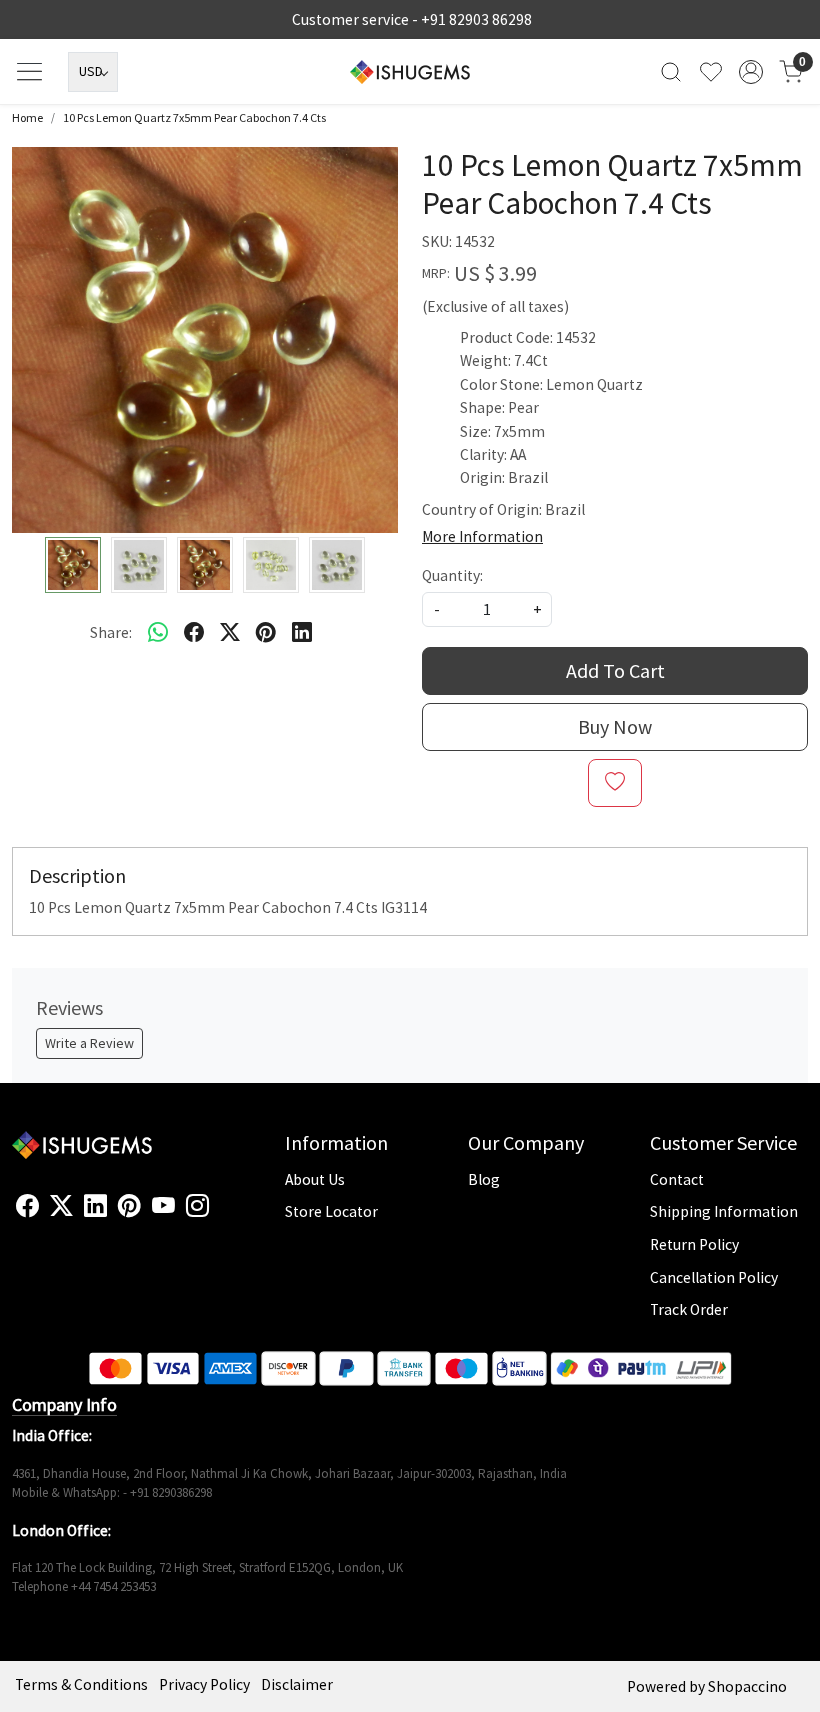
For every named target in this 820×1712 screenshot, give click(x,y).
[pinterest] (266, 632)
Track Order (689, 1309)
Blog (484, 1179)
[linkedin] (302, 632)
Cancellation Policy (714, 1277)
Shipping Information (724, 1211)
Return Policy (694, 1244)
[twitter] (230, 632)
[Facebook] (27, 1206)
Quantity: (452, 575)
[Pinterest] (129, 1206)
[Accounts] (751, 72)
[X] (61, 1206)
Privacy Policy (204, 1684)
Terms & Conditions (81, 1684)
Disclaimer (297, 1684)
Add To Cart (615, 670)
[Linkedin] (95, 1206)
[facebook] (194, 632)
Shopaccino (747, 1686)
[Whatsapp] (158, 632)
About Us (315, 1179)
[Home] (410, 72)
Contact (677, 1179)
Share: (111, 632)
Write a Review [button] (89, 1043)
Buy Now (615, 726)
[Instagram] (197, 1206)
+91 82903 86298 (476, 19)
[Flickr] (220, 1214)
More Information (482, 536)
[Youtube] (163, 1206)
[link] (671, 71)
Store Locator (331, 1211)
